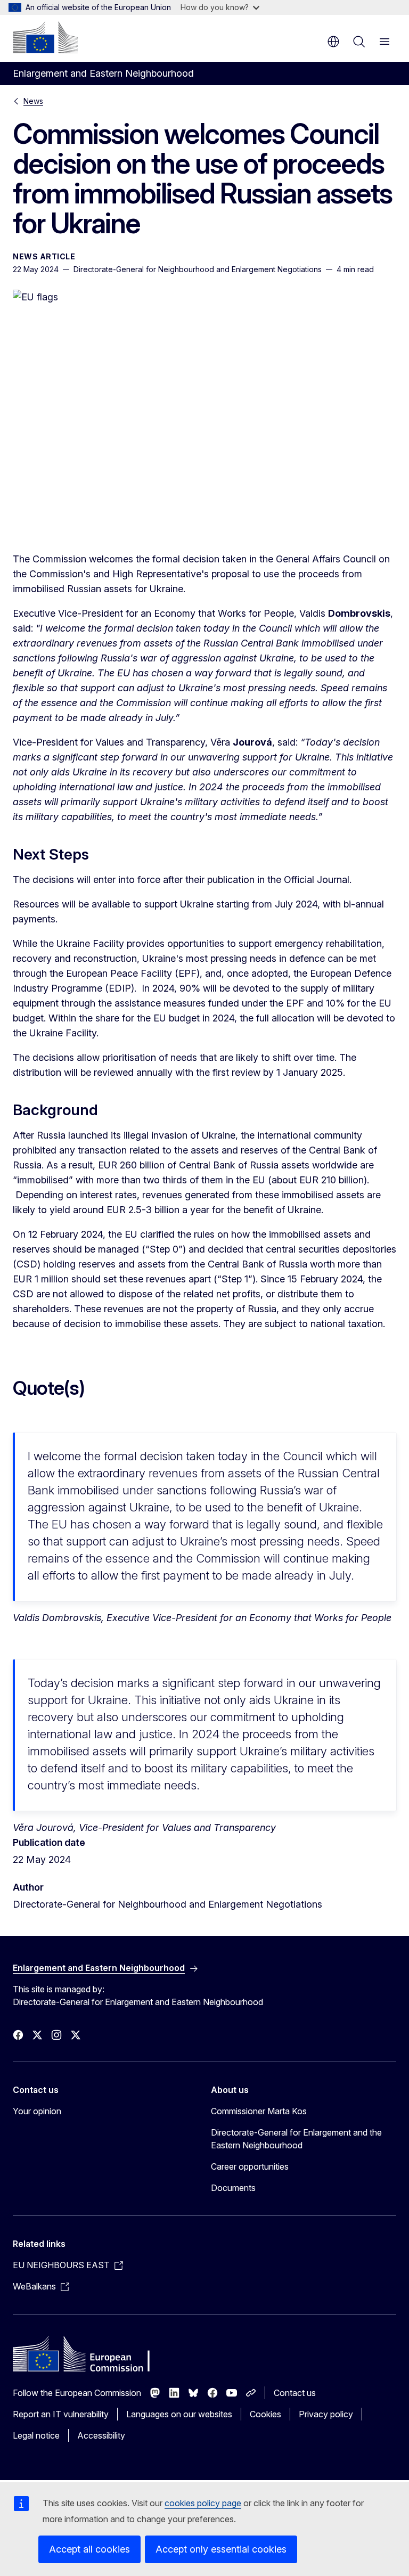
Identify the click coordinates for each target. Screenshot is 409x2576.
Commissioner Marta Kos (259, 2111)
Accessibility (101, 2435)
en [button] (333, 42)
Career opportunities (250, 2166)
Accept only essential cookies (221, 2549)
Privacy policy (326, 2414)
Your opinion (37, 2111)
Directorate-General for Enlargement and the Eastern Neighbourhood (296, 2139)
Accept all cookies (89, 2549)
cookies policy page (203, 2503)
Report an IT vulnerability (61, 2414)
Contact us (295, 2393)
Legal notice (36, 2435)
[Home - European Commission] (45, 37)
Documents (233, 2188)
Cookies (265, 2414)
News (33, 101)
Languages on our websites (179, 2414)
